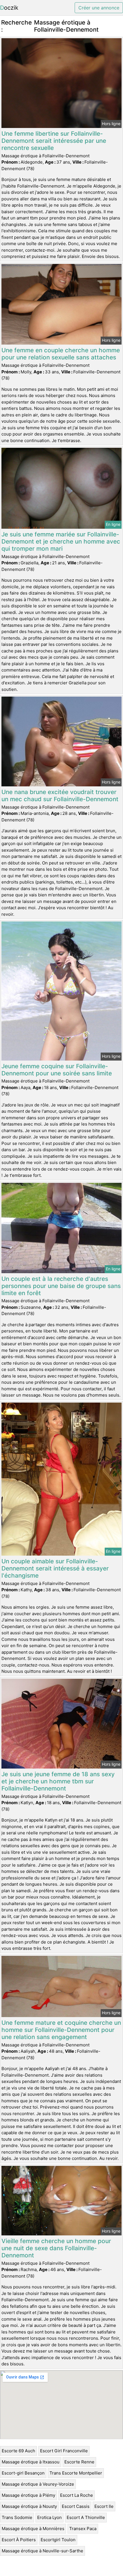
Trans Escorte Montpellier (76, 2473)
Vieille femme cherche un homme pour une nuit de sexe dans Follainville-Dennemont (56, 2248)
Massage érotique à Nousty (29, 2506)
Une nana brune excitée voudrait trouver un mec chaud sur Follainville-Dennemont (60, 795)
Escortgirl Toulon (58, 2540)
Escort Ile (104, 2506)
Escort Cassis (76, 2506)
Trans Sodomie (17, 2517)
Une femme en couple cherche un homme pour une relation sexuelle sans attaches (61, 354)
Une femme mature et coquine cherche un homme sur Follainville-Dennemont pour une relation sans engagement (61, 2030)
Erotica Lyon (49, 2517)
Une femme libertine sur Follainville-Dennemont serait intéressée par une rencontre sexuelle (54, 141)
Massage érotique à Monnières (33, 2529)
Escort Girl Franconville (64, 2451)
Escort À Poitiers (19, 2540)
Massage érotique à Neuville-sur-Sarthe (42, 2551)
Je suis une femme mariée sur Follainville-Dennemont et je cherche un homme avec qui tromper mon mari (61, 541)
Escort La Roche (77, 2495)
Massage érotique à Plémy (28, 2495)
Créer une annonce (99, 8)
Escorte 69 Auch (18, 2451)
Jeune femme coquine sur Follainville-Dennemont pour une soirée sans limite (57, 1070)
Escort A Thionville (86, 2517)
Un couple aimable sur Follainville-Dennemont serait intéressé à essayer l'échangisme (55, 1568)
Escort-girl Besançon (23, 2473)
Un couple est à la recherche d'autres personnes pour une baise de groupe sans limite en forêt (61, 1286)
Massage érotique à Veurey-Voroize (38, 2484)
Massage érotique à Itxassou (31, 2462)
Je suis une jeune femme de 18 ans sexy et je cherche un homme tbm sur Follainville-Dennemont (58, 1781)
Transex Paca (83, 2529)
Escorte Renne (79, 2462)
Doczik (9, 8)
